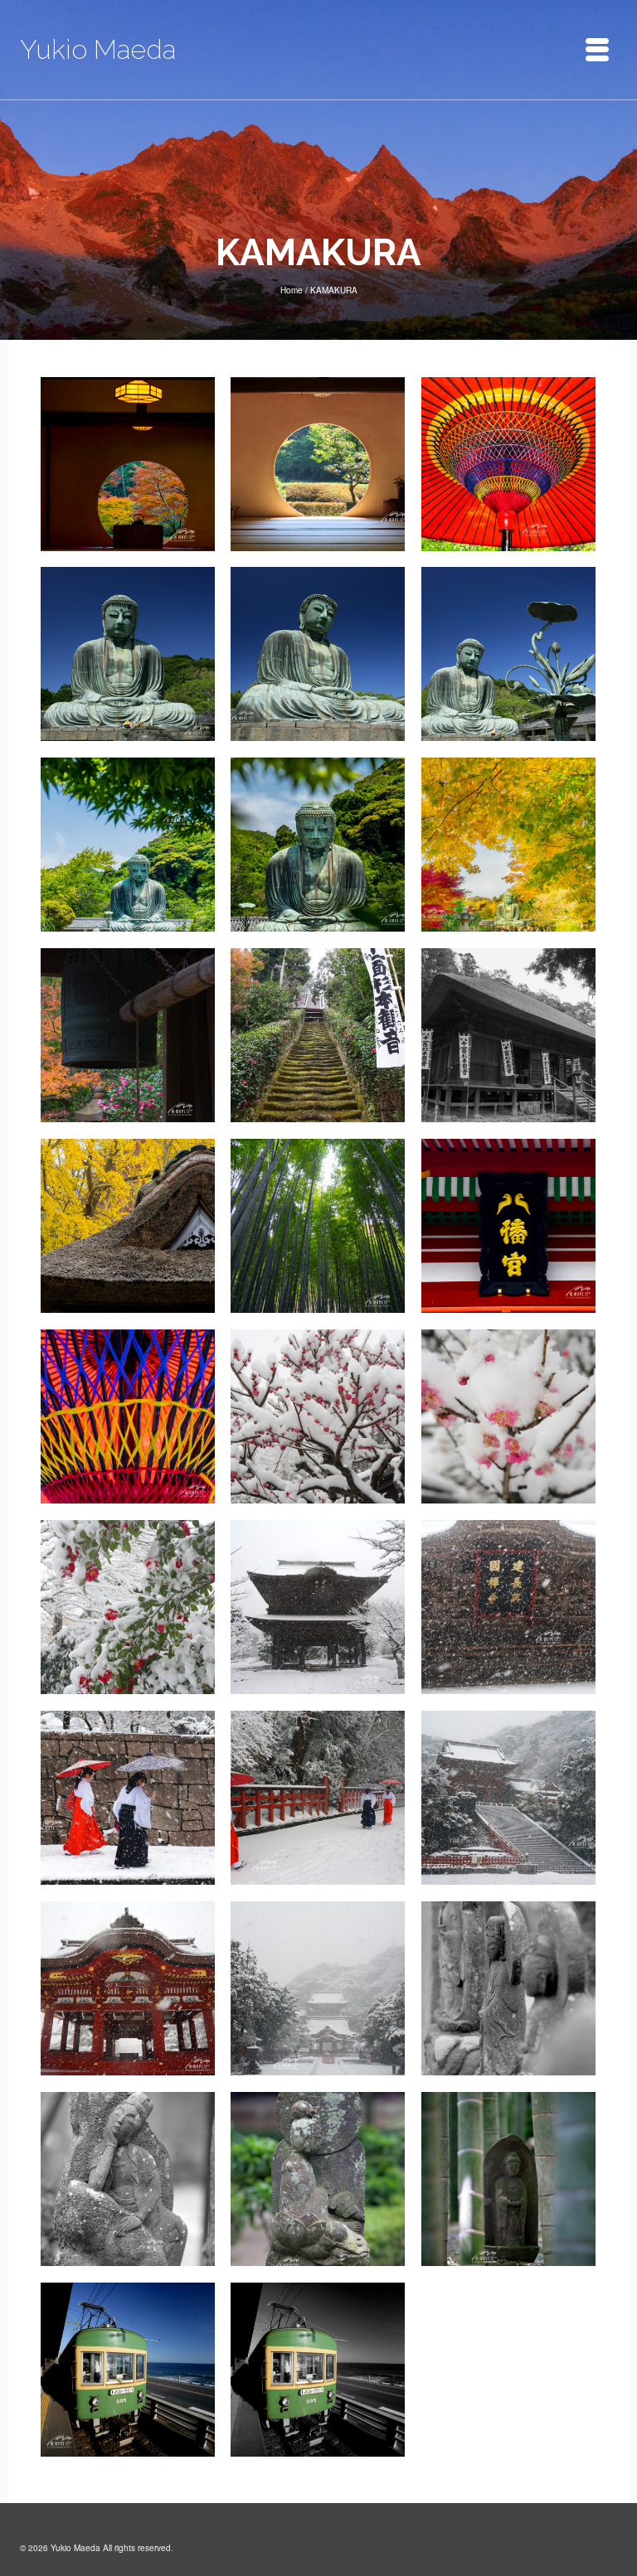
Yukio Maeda (98, 49)
